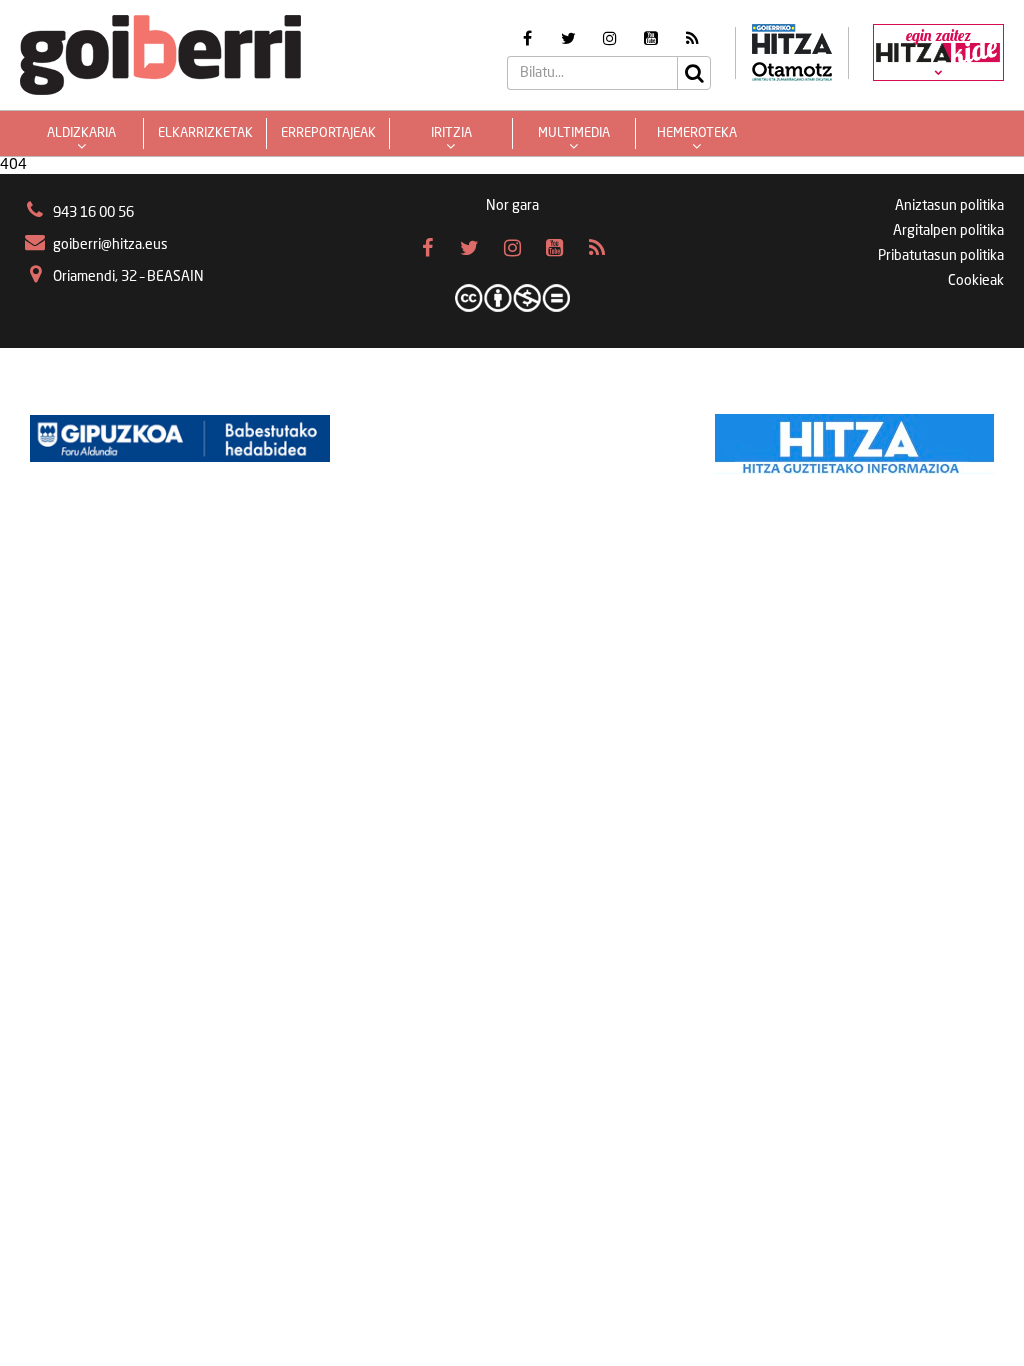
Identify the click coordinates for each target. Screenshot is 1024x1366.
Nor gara (512, 206)
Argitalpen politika (948, 231)
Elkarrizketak (205, 133)
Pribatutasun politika (941, 256)
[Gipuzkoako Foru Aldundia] (180, 439)
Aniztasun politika (949, 206)
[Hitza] (854, 439)
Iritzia (451, 133)
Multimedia (574, 133)
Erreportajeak (328, 133)
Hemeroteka (697, 133)
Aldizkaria (81, 133)
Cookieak (976, 281)
